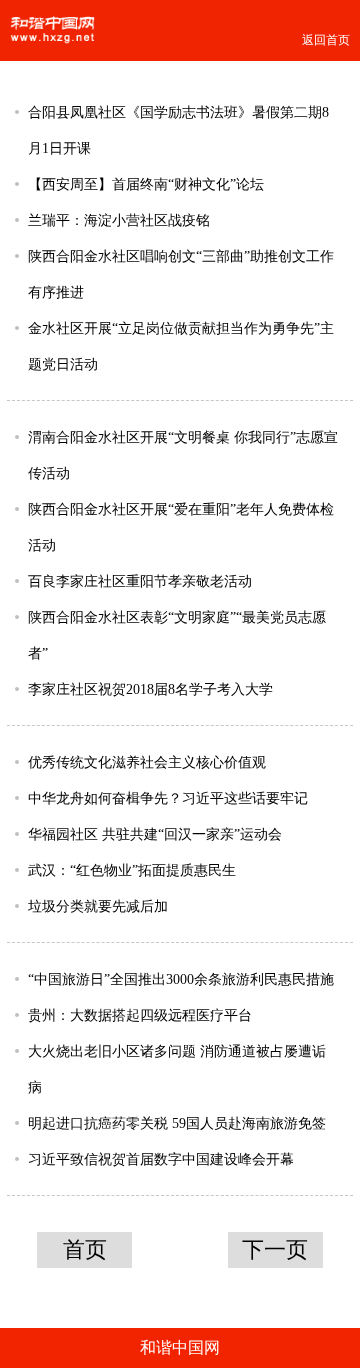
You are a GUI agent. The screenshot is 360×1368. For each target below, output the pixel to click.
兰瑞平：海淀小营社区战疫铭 (119, 220)
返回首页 (326, 40)
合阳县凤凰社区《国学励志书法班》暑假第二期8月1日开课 (178, 130)
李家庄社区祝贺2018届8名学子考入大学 (150, 689)
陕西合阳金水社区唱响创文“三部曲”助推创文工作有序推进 (181, 274)
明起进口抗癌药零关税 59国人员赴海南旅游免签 (177, 1123)
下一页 (275, 1250)
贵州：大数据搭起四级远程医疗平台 (140, 1015)
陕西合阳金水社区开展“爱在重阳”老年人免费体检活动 (181, 527)
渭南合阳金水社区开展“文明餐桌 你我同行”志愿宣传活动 (183, 455)
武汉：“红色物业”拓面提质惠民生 (132, 870)
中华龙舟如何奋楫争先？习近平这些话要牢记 (168, 798)
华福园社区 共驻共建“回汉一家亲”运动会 (155, 834)
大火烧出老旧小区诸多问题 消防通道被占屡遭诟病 (177, 1069)
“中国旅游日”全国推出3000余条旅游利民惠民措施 (181, 979)
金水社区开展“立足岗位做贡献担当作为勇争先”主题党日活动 (181, 346)
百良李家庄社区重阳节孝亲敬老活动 (140, 581)
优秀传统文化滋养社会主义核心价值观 (147, 762)
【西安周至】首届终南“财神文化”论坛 (146, 184)
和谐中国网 (180, 1347)
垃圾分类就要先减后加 (98, 906)
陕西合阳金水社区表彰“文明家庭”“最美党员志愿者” (177, 635)
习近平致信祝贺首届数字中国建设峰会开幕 (161, 1159)
